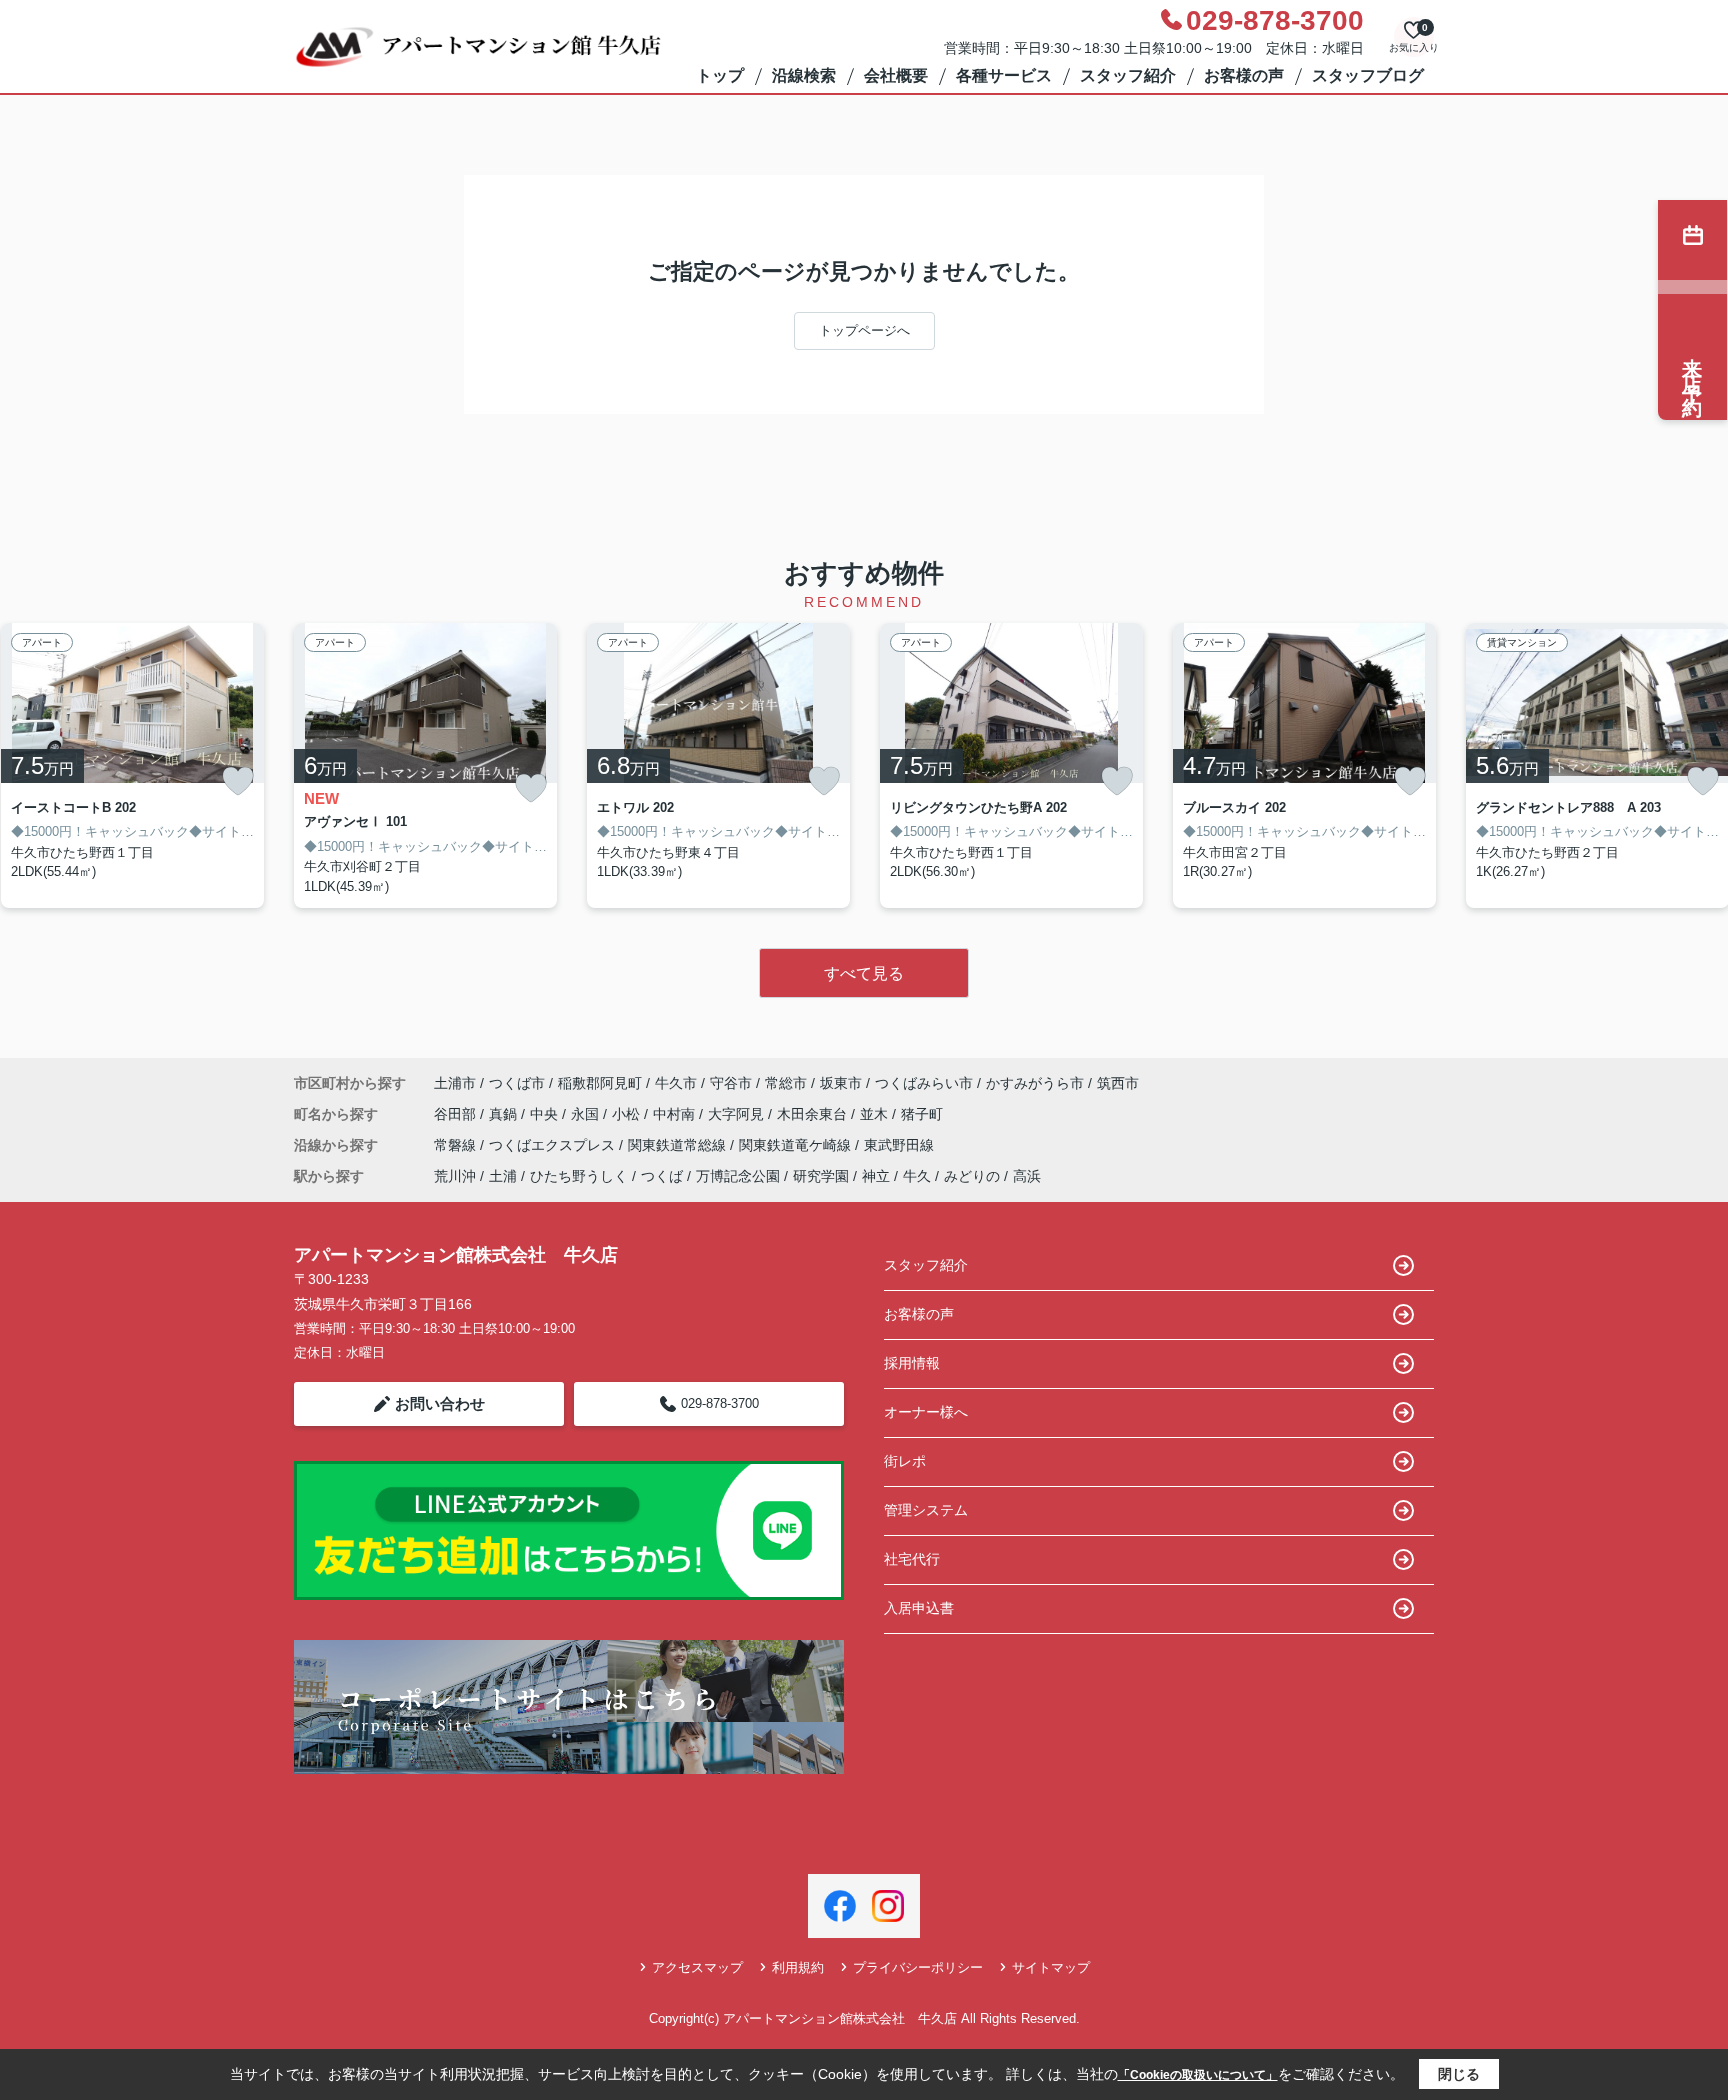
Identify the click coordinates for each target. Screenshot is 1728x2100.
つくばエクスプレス (554, 1145)
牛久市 (676, 1083)
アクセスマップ (697, 1967)
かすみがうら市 (1035, 1083)
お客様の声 (1244, 75)
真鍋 (505, 1114)
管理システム (926, 1510)
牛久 (917, 1176)
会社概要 (896, 75)
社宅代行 (912, 1559)
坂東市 (841, 1083)
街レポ (905, 1461)
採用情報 (912, 1363)
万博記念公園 (738, 1176)
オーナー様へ (926, 1412)
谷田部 (457, 1114)
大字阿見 (738, 1114)
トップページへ (864, 330)
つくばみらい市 (924, 1083)
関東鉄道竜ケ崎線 (797, 1145)
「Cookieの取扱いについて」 (1198, 2075)
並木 (876, 1114)
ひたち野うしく (579, 1176)
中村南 (676, 1114)
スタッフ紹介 (1128, 75)
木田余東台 (814, 1114)
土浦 (503, 1176)
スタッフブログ (1368, 75)
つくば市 (517, 1083)
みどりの (972, 1176)
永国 (587, 1114)
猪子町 (922, 1114)
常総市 (786, 1083)
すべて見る (864, 973)
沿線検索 (804, 75)
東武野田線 (899, 1145)
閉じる (1459, 2074)
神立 (876, 1176)
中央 (546, 1114)
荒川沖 (455, 1176)
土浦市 (455, 1083)
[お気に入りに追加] (238, 781)
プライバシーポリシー (918, 1967)
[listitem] (425, 766)
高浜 (1027, 1176)
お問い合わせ (440, 1403)
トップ (720, 75)
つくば (662, 1176)
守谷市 (731, 1083)
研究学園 (821, 1176)
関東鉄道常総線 (679, 1145)
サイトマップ (1051, 1967)
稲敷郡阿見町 (600, 1083)
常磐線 (457, 1145)
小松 (628, 1114)
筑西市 (1118, 1083)
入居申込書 (919, 1608)
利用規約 (798, 1967)
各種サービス (1004, 75)
